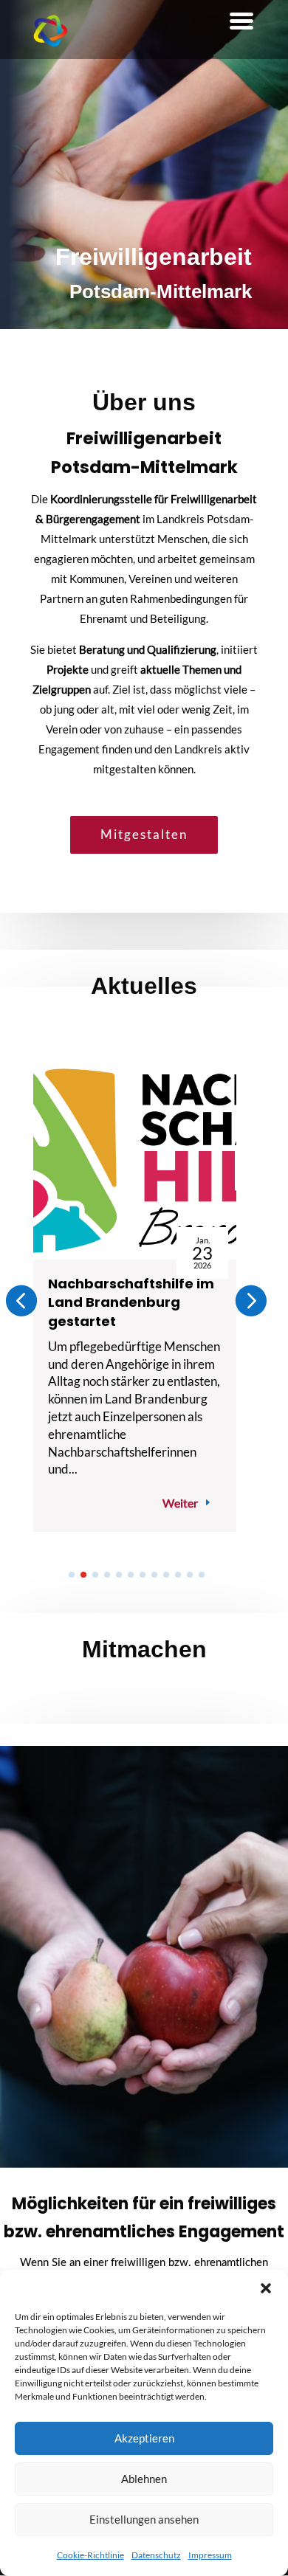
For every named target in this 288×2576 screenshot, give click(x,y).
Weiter (180, 1503)
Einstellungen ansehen (144, 2519)
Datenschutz (156, 2555)
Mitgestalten (144, 834)
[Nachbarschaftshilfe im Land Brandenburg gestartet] (135, 1164)
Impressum (210, 2555)
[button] (266, 2288)
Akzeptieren (144, 2438)
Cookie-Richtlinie (90, 2555)
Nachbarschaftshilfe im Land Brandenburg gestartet (131, 1302)
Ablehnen (144, 2479)
